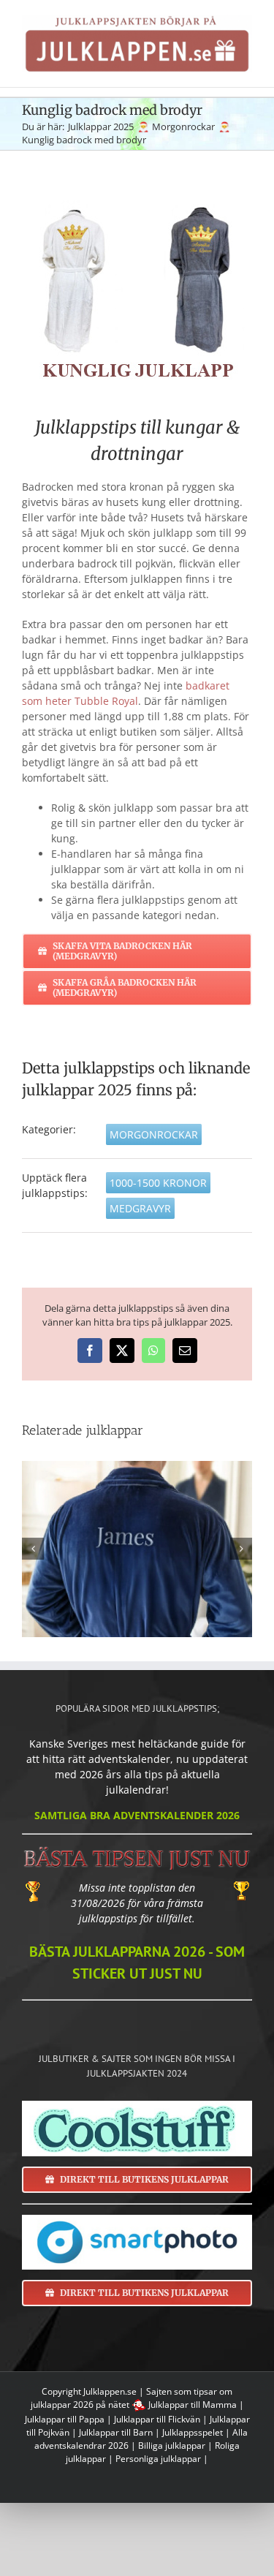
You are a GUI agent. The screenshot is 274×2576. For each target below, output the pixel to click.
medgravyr (140, 1208)
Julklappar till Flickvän (157, 2419)
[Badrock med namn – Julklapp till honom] (137, 1549)
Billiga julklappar (172, 2445)
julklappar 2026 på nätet (80, 2405)
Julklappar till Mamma (193, 2405)
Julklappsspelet (193, 2432)
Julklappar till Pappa (65, 2419)
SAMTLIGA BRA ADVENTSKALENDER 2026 (137, 1815)
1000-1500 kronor (158, 1183)
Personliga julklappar (158, 2459)
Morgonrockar (154, 1134)
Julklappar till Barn (116, 2432)
